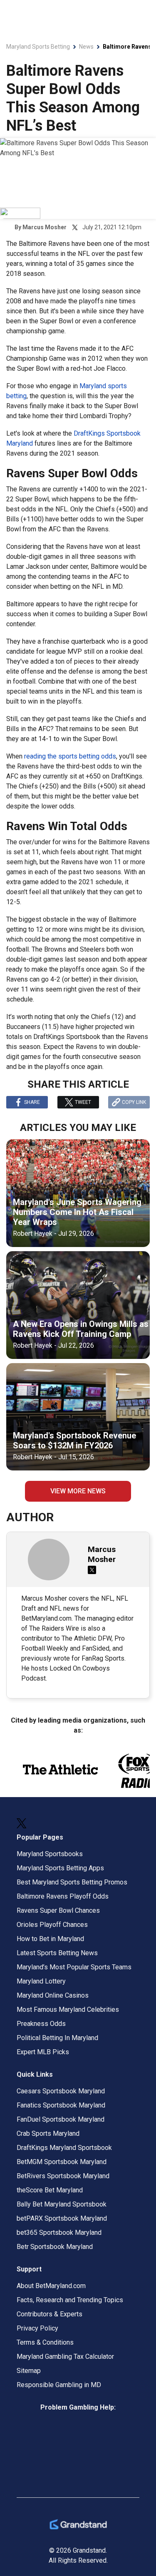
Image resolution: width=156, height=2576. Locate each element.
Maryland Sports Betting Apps (60, 1868)
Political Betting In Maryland (57, 2038)
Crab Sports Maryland (48, 2133)
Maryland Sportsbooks (50, 1854)
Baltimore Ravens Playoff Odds (63, 1896)
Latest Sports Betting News (57, 1953)
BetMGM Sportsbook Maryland (62, 2162)
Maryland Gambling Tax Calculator (65, 2357)
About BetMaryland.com (51, 2286)
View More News (78, 1491)
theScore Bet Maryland (50, 2190)
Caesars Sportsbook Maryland (61, 2091)
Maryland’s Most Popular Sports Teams (74, 1967)
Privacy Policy (37, 2328)
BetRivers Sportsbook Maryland (63, 2176)
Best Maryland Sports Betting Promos (72, 1882)
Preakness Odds (41, 2024)
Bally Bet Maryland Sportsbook (62, 2204)
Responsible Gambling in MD (59, 2385)
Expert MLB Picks (43, 2052)
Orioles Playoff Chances (52, 1925)
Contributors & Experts (50, 2314)
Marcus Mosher (45, 227)
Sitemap (29, 2371)
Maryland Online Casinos (53, 1995)
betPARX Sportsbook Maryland (62, 2218)
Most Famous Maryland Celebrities (68, 2009)
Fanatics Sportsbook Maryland (61, 2105)
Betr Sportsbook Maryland (55, 2247)
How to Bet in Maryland (50, 1939)
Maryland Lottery (41, 1981)
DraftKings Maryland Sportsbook (64, 2148)
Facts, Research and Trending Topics (70, 2300)
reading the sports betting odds (70, 756)
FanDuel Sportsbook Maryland (61, 2119)
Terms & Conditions (45, 2342)
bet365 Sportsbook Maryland (59, 2233)
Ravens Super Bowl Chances (58, 1910)
